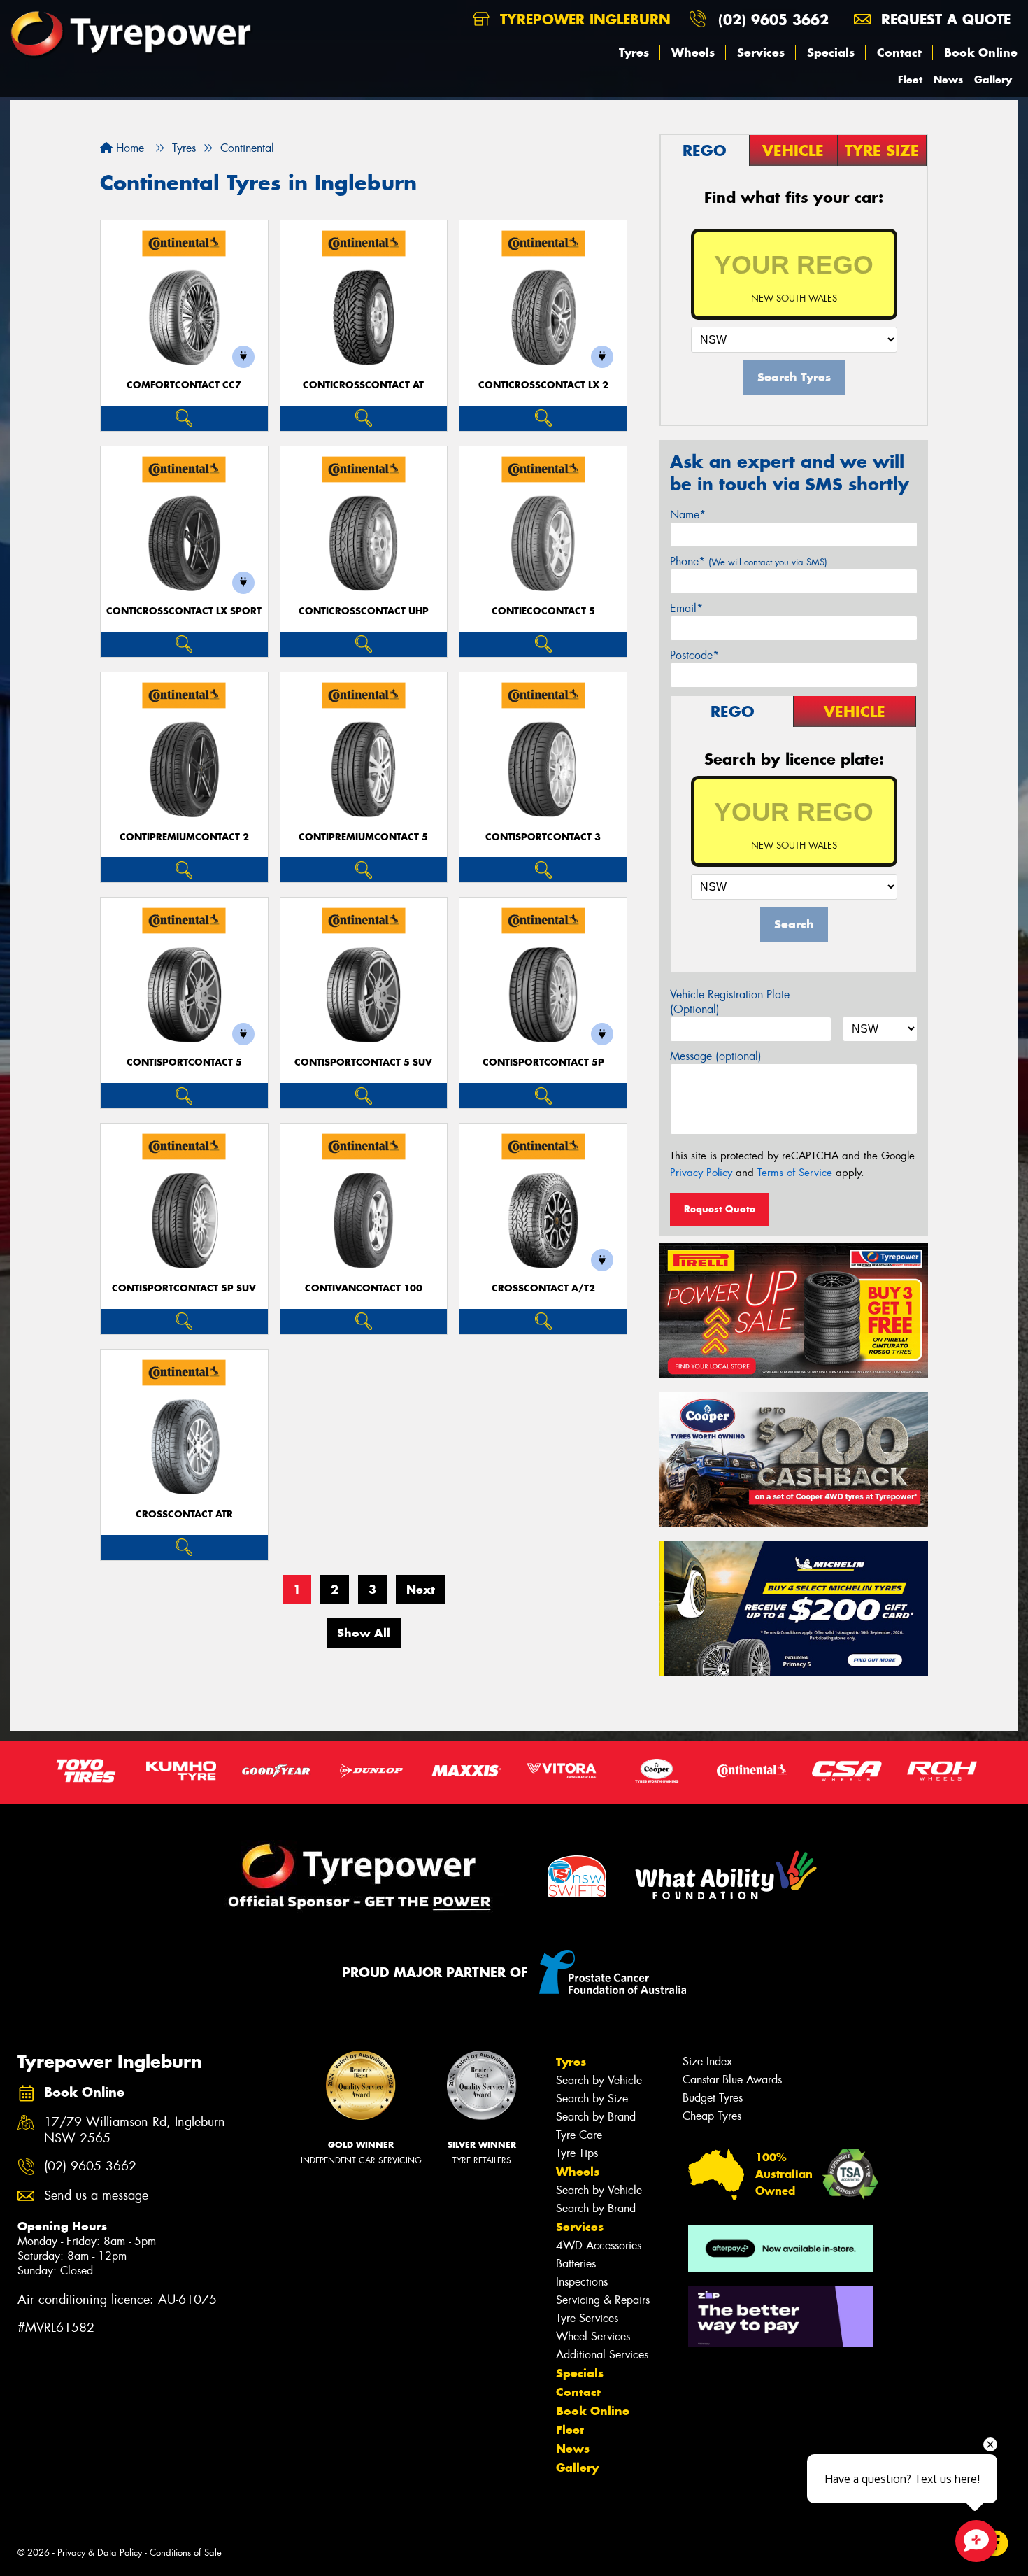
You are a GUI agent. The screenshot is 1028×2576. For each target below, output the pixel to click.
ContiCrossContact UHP (364, 611)
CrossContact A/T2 (543, 1288)
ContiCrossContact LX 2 (543, 385)
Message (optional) (716, 1056)
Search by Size (592, 2099)
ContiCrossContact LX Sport (184, 611)
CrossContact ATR (184, 1514)
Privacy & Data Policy (100, 2553)
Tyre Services (587, 2318)
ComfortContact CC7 (184, 385)
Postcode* (694, 655)
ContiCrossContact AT (363, 385)
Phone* (749, 561)
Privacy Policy (701, 1173)
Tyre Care (579, 2135)
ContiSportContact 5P (543, 1062)
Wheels (693, 52)
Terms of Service (795, 1173)
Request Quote (720, 1209)
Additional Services (602, 2355)
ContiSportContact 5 (184, 1062)
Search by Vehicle (599, 2080)
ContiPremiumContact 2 (184, 837)
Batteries (576, 2264)
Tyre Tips (577, 2153)
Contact (899, 52)
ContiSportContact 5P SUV (184, 1288)
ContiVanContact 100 (364, 1288)
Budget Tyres (713, 2098)
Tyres (634, 52)
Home (128, 148)
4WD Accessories (599, 2245)
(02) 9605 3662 (773, 19)
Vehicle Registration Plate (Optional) (730, 1002)
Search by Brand (596, 2117)
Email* (686, 608)
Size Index (707, 2061)
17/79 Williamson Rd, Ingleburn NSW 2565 (135, 2130)
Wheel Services (593, 2336)
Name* (688, 515)
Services (761, 52)
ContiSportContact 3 (543, 837)
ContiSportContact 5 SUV (363, 1062)
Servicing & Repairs (603, 2300)
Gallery (993, 79)
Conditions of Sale (186, 2553)
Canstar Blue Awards (732, 2080)
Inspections (582, 2282)
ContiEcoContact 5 (543, 611)
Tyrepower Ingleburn (583, 19)
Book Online (981, 52)
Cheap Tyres (712, 2116)
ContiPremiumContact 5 (363, 837)
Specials (831, 52)
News (948, 79)
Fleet (910, 79)
